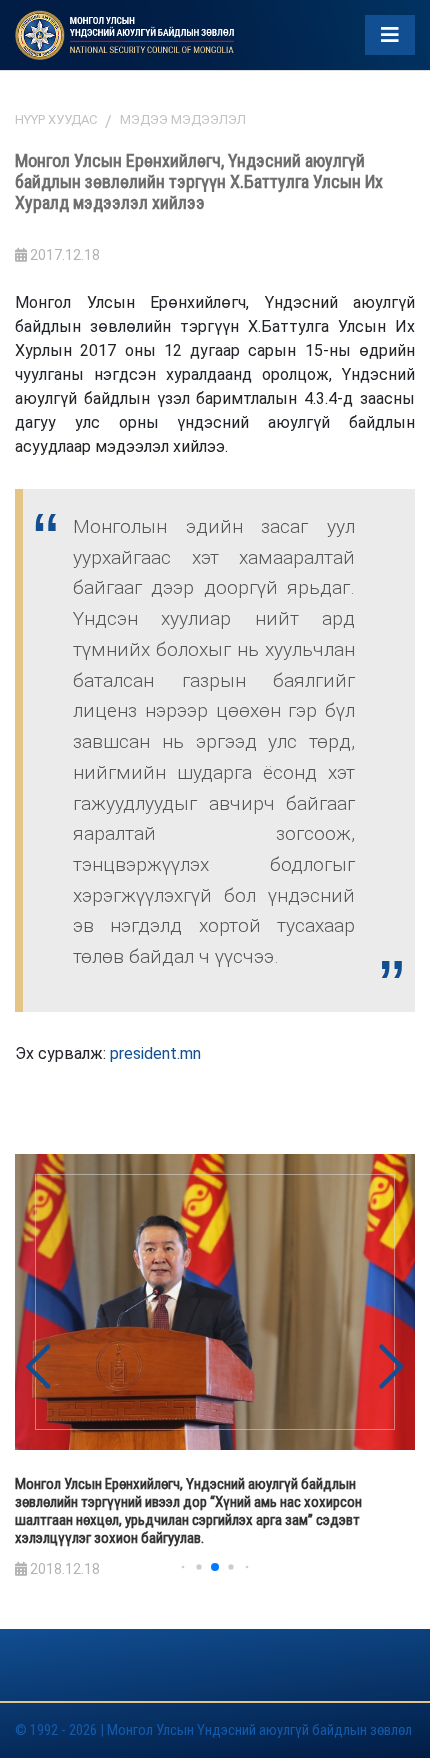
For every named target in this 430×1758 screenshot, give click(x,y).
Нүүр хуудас (56, 119)
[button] (391, 1367)
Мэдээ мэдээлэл (183, 119)
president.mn (155, 1053)
